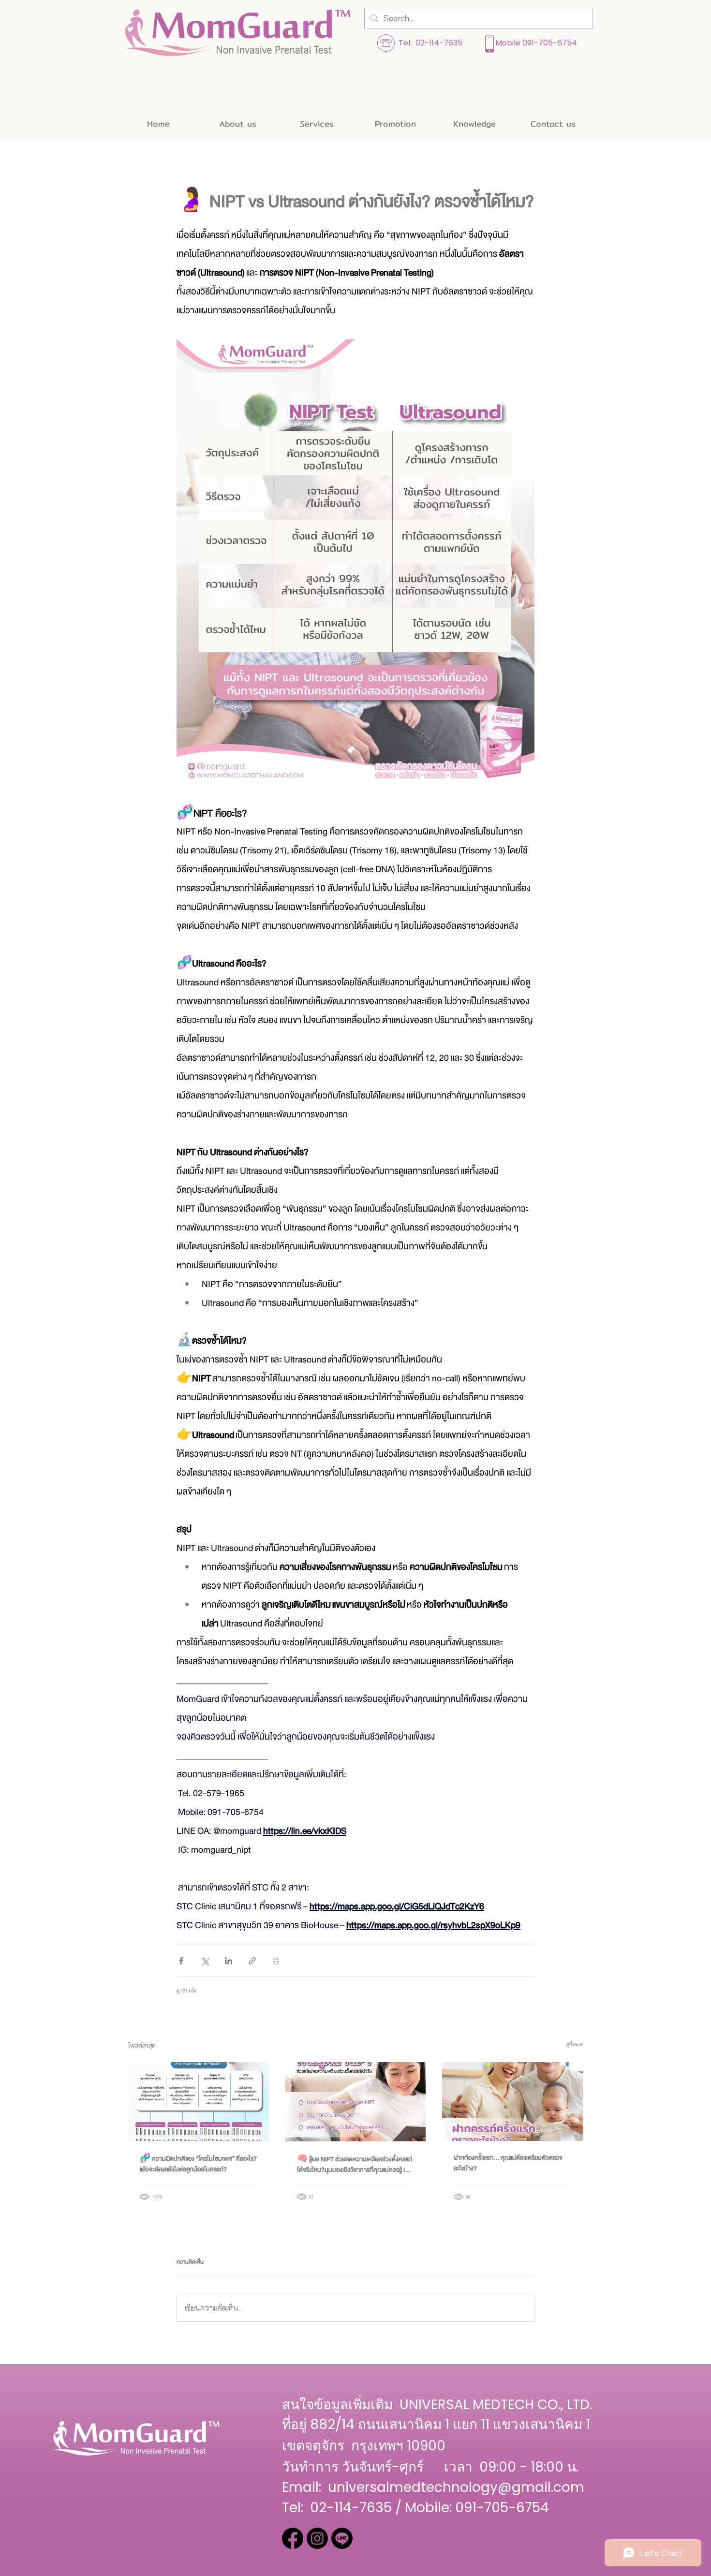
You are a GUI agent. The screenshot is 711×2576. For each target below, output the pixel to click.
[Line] (342, 2538)
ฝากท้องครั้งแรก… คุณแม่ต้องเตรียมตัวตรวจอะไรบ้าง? (508, 2163)
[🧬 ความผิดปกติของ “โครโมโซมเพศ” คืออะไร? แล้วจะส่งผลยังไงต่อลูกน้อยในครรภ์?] (199, 2101)
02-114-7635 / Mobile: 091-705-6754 (430, 2508)
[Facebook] (293, 2538)
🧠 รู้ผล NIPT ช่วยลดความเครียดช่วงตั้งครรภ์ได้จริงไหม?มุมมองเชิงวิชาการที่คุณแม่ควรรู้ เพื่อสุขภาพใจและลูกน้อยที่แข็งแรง (355, 2165)
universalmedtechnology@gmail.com (456, 2487)
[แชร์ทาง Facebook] (181, 1961)
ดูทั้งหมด (575, 2044)
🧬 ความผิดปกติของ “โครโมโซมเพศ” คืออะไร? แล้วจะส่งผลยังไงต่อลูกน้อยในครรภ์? (198, 2164)
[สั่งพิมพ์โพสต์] (276, 1961)
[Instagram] (317, 2538)
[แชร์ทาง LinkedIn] (229, 1961)
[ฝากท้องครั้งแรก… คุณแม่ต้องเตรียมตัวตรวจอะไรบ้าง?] (512, 2101)
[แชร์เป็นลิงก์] (252, 1961)
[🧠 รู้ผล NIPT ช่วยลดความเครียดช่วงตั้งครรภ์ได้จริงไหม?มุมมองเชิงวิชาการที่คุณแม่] (356, 2102)
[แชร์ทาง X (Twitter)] (205, 1961)
